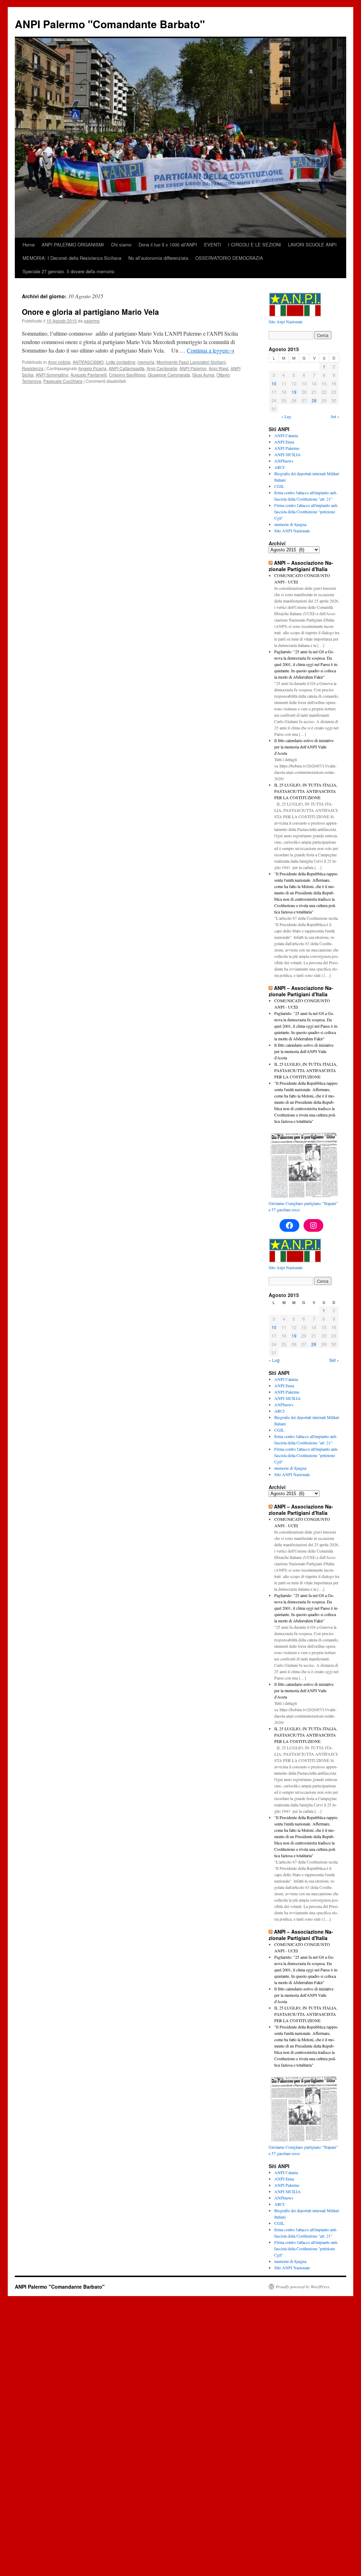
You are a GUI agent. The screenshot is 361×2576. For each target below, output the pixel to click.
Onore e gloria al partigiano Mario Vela (90, 312)
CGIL (279, 486)
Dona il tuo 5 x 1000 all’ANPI (168, 244)
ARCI (279, 467)
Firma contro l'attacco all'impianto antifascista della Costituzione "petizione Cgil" (306, 512)
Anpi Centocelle (162, 368)
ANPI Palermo (193, 368)
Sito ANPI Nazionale (292, 531)
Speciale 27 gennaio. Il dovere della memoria (68, 271)
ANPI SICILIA (287, 454)
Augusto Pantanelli (89, 375)
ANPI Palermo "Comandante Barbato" (110, 24)
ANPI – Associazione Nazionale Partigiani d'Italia (301, 566)
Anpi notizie (59, 362)
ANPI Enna (284, 442)
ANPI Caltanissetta (127, 368)
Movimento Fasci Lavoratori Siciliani (191, 362)
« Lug (286, 416)
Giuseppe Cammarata (169, 375)
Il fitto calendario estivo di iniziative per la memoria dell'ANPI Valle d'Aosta (304, 747)
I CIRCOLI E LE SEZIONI (255, 244)
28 (314, 400)
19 (294, 392)
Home (29, 244)
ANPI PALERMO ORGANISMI (73, 244)
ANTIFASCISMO (88, 362)
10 (274, 383)
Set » (335, 416)
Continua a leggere (211, 350)
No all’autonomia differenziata (158, 258)
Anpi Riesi (219, 368)
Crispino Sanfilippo (127, 375)
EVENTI (213, 244)
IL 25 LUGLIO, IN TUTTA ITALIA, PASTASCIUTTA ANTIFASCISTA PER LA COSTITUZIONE (306, 791)
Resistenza (33, 368)
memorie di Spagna (290, 524)
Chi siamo (121, 244)
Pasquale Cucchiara (63, 381)
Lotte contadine (121, 362)
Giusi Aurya (203, 375)
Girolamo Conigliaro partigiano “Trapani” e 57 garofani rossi (303, 1206)
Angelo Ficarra (92, 368)
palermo (92, 321)
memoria (146, 362)
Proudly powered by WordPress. (303, 2287)
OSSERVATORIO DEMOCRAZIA (229, 258)
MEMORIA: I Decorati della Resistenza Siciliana (72, 258)
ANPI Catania (286, 435)
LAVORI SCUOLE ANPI (312, 244)
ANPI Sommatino (52, 375)
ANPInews (284, 461)
